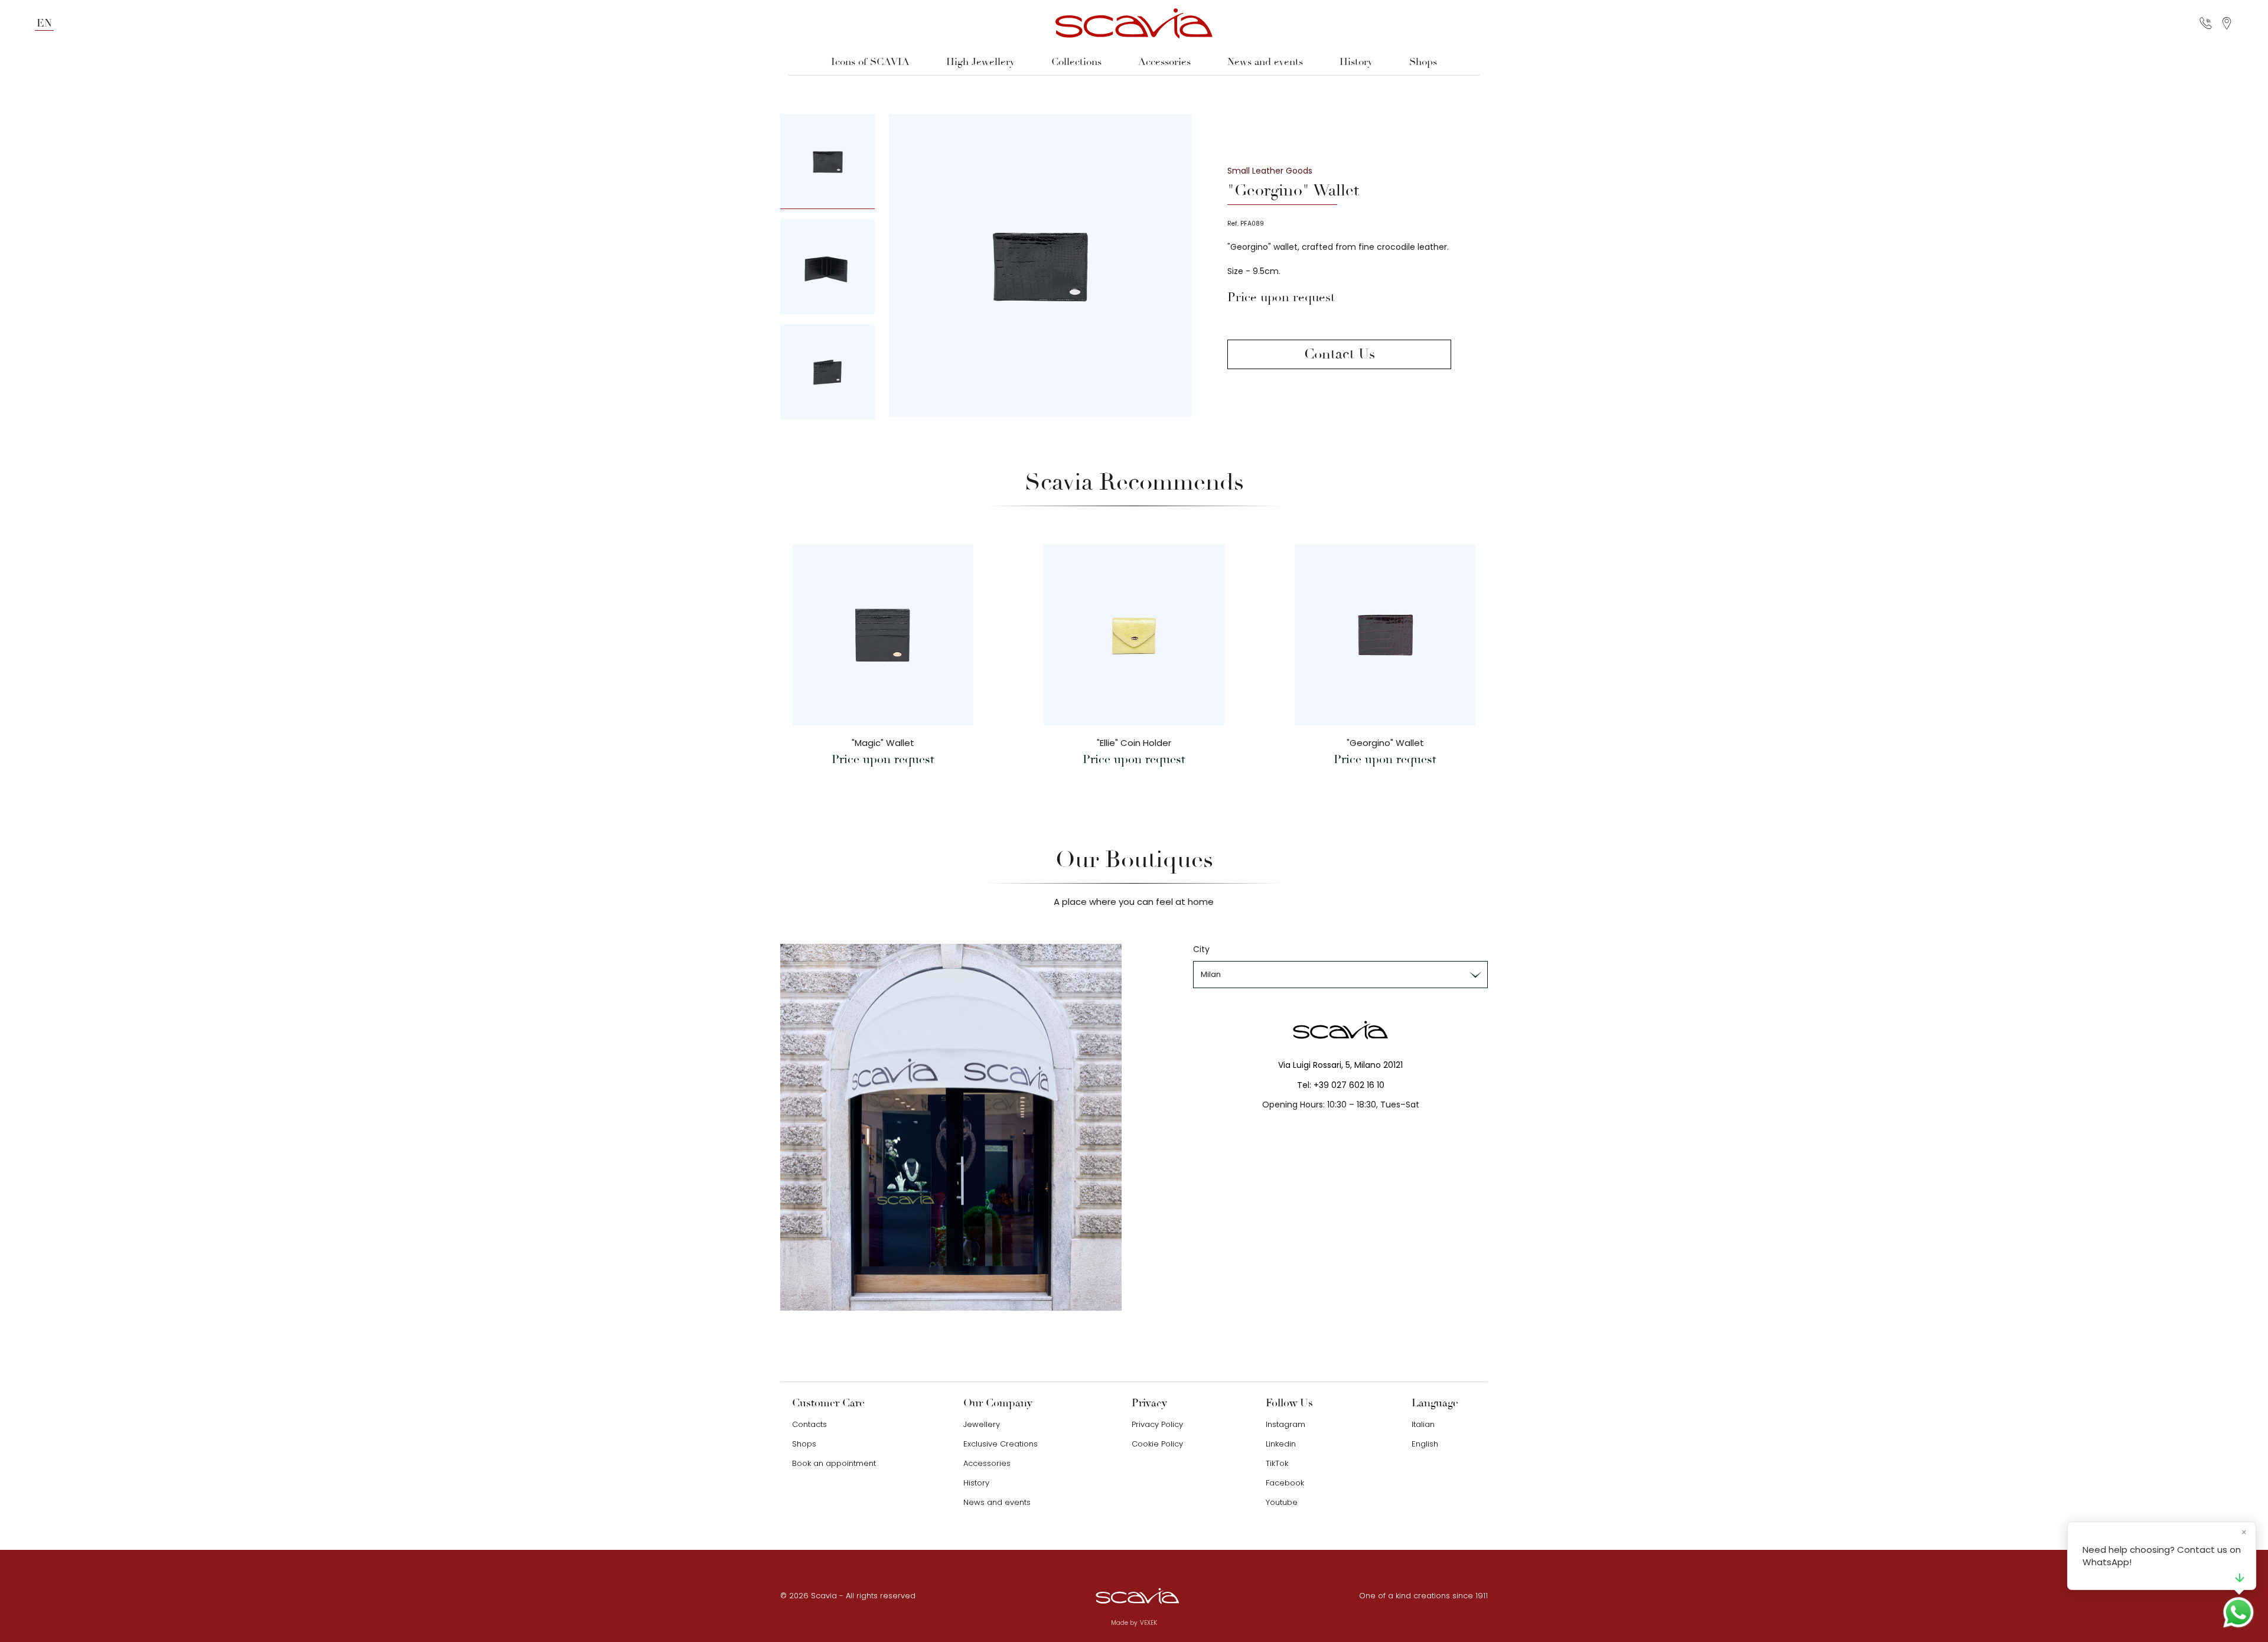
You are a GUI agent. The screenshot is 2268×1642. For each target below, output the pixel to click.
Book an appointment (834, 1463)
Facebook (1285, 1483)
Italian (1423, 1424)
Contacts (809, 1424)
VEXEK (1148, 1623)
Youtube (1282, 1502)
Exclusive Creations (1001, 1444)
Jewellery (982, 1424)
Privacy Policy (1157, 1424)
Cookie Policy (1157, 1444)
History (1356, 62)
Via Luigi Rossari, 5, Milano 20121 (1340, 1065)
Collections (1076, 62)
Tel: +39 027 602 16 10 (1341, 1085)
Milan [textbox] (1211, 974)
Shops (1423, 62)
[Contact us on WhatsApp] (2238, 1612)
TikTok (1277, 1463)
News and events (1265, 62)
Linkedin (1281, 1444)
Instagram (1285, 1424)
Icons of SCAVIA (870, 62)
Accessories (1164, 62)
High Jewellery (980, 62)
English (1425, 1444)
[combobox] (1340, 975)
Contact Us (1340, 354)
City (1201, 949)
